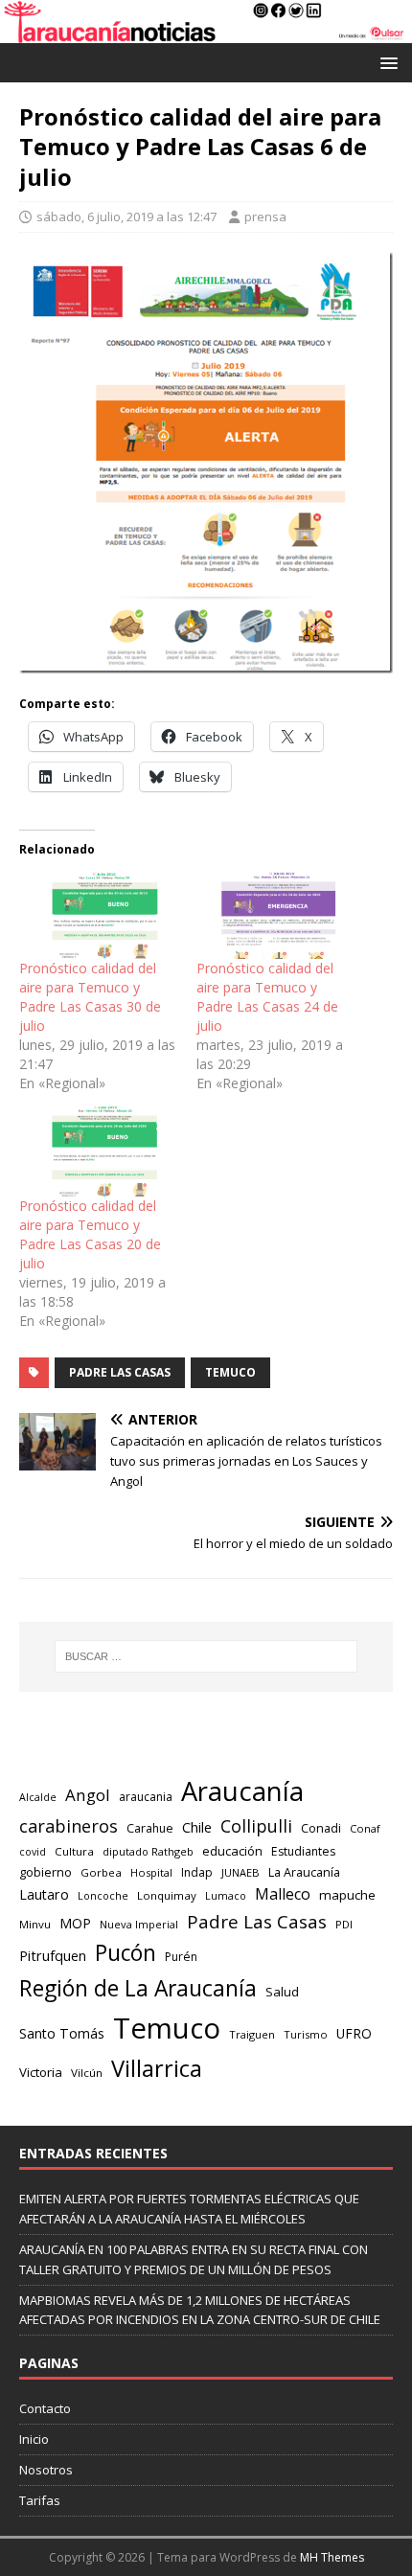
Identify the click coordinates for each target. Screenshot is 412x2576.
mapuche (347, 1895)
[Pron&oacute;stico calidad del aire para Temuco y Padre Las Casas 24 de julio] (275, 914)
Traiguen (252, 2034)
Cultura (74, 1851)
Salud (282, 1992)
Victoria (41, 2072)
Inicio (34, 2439)
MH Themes (332, 2557)
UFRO (354, 2033)
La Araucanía (304, 1872)
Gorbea (101, 1872)
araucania (146, 1797)
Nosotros (46, 2470)
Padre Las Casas (120, 1372)
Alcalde (38, 1797)
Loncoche (103, 1895)
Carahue (150, 1828)
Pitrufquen (53, 1956)
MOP (75, 1923)
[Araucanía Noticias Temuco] (206, 32)
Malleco (283, 1894)
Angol (88, 1795)
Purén (181, 1957)
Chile (197, 1827)
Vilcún (87, 2073)
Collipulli (256, 1826)
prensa (265, 217)
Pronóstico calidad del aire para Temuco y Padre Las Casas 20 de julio (90, 1234)
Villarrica (157, 2068)
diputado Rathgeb (148, 1851)
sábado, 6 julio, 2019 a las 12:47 (126, 217)
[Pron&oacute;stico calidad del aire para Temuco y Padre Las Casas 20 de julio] (98, 1151)
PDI (344, 1924)
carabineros (69, 1826)
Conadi (321, 1828)
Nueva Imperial (139, 1924)
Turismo (306, 2034)
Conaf (365, 1828)
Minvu (35, 1924)
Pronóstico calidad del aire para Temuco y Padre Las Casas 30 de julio (90, 997)
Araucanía (242, 1791)
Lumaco (226, 1895)
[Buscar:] (206, 1656)
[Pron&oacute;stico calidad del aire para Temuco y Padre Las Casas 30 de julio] (98, 914)
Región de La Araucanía (138, 1988)
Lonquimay (167, 1895)
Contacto (45, 2408)
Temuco (230, 1372)
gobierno (46, 1872)
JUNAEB (240, 1872)
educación (232, 1851)
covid (33, 1852)
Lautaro (44, 1894)
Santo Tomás (62, 2033)
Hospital (151, 1872)
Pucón (126, 1953)
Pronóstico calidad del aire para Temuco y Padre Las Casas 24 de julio (267, 997)
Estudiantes (303, 1851)
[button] (386, 62)
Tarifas (40, 2500)
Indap (197, 1872)
